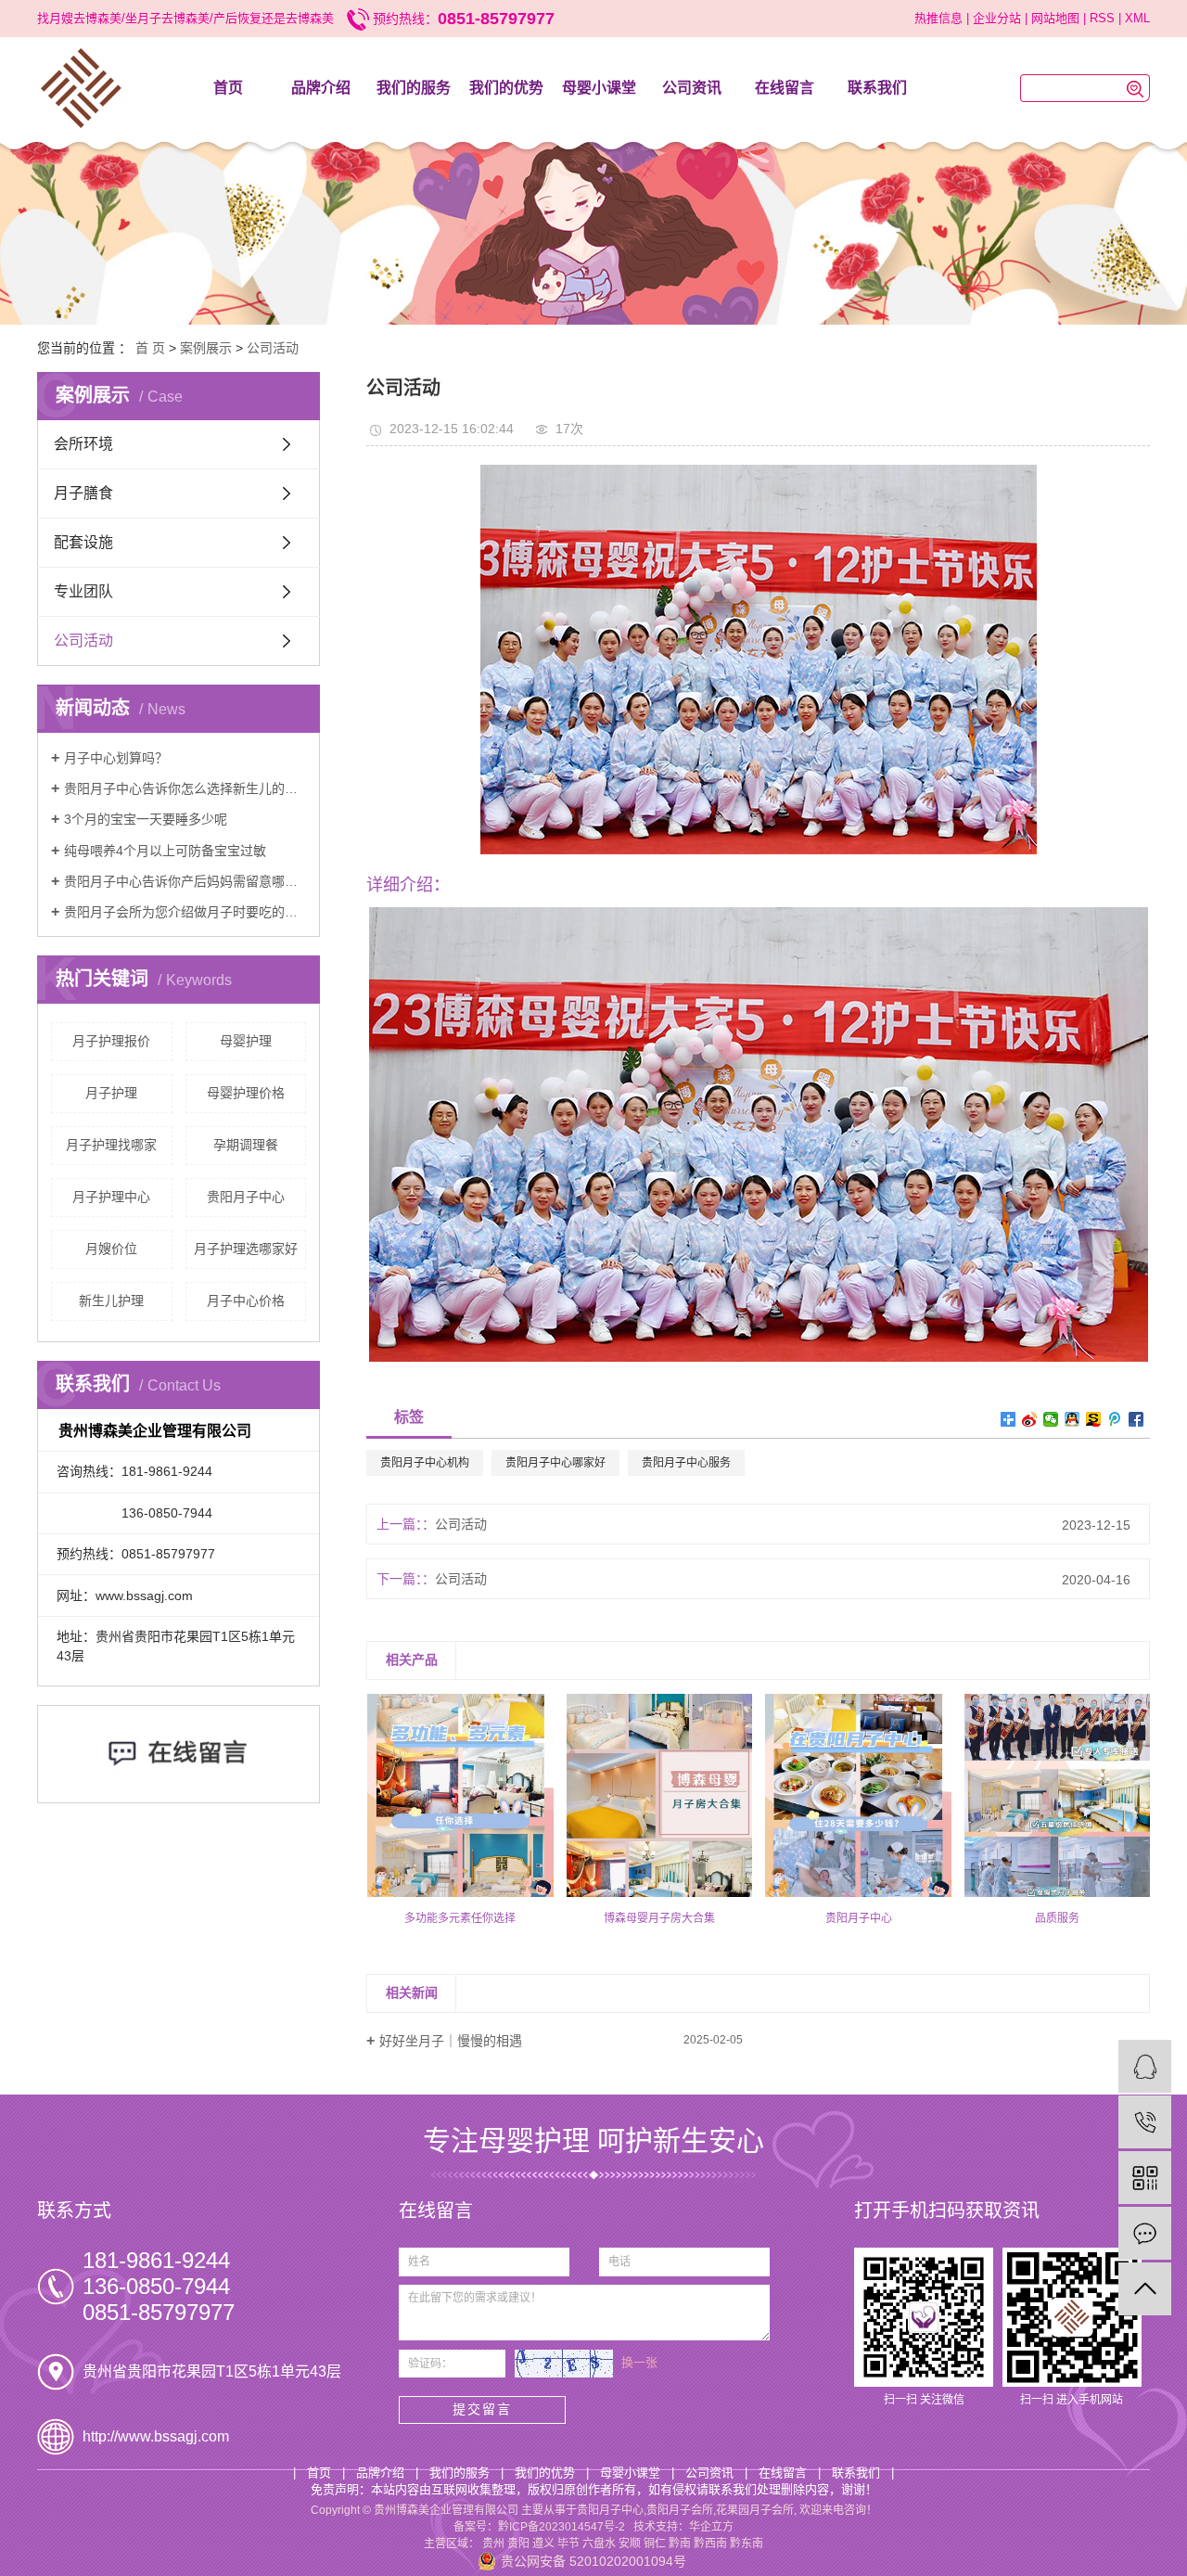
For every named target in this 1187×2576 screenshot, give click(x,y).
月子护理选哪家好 (246, 1249)
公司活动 (273, 348)
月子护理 (111, 1093)
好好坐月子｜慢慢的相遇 (451, 2041)
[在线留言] (1145, 2233)
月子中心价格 (246, 1301)
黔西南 (710, 2544)
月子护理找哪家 (111, 1145)
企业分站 (997, 18)
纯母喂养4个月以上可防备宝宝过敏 (165, 851)
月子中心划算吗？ (116, 758)
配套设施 (83, 542)
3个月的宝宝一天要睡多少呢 (146, 819)
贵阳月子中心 (246, 1197)
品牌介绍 (321, 88)
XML (1137, 18)
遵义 (543, 2544)
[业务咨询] (1145, 2066)
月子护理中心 (111, 1197)
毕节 (568, 2544)
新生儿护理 (111, 1301)
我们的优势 (506, 88)
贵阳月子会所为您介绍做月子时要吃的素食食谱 (185, 912)
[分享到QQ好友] (1072, 1419)
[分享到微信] (1051, 1419)
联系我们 (877, 88)
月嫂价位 (111, 1249)
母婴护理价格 (246, 1093)
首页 (228, 88)
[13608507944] (1145, 2122)
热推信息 (938, 18)
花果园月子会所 (755, 2510)
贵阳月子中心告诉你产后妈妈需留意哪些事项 (185, 881)
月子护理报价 (111, 1041)
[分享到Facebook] (1136, 1419)
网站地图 (1055, 18)
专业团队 (83, 591)
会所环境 (83, 444)
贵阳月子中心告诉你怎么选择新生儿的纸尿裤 (185, 788)
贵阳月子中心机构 (425, 1463)
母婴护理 (246, 1041)
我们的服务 (414, 88)
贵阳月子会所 (680, 2510)
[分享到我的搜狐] (1094, 1419)
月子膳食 (83, 493)
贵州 (493, 2544)
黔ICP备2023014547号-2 (562, 2527)
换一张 (639, 2362)
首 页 (150, 348)
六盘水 (599, 2544)
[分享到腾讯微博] (1115, 1419)
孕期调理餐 (246, 1145)
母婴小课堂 (599, 88)
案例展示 (206, 348)
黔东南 (747, 2544)
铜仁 (655, 2544)
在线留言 (785, 88)
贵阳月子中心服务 (686, 1463)
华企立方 (711, 2527)
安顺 (630, 2544)
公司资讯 (692, 88)
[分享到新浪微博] (1030, 1419)
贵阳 (518, 2544)
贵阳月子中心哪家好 (555, 1463)
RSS (1102, 18)
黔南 (680, 2544)
